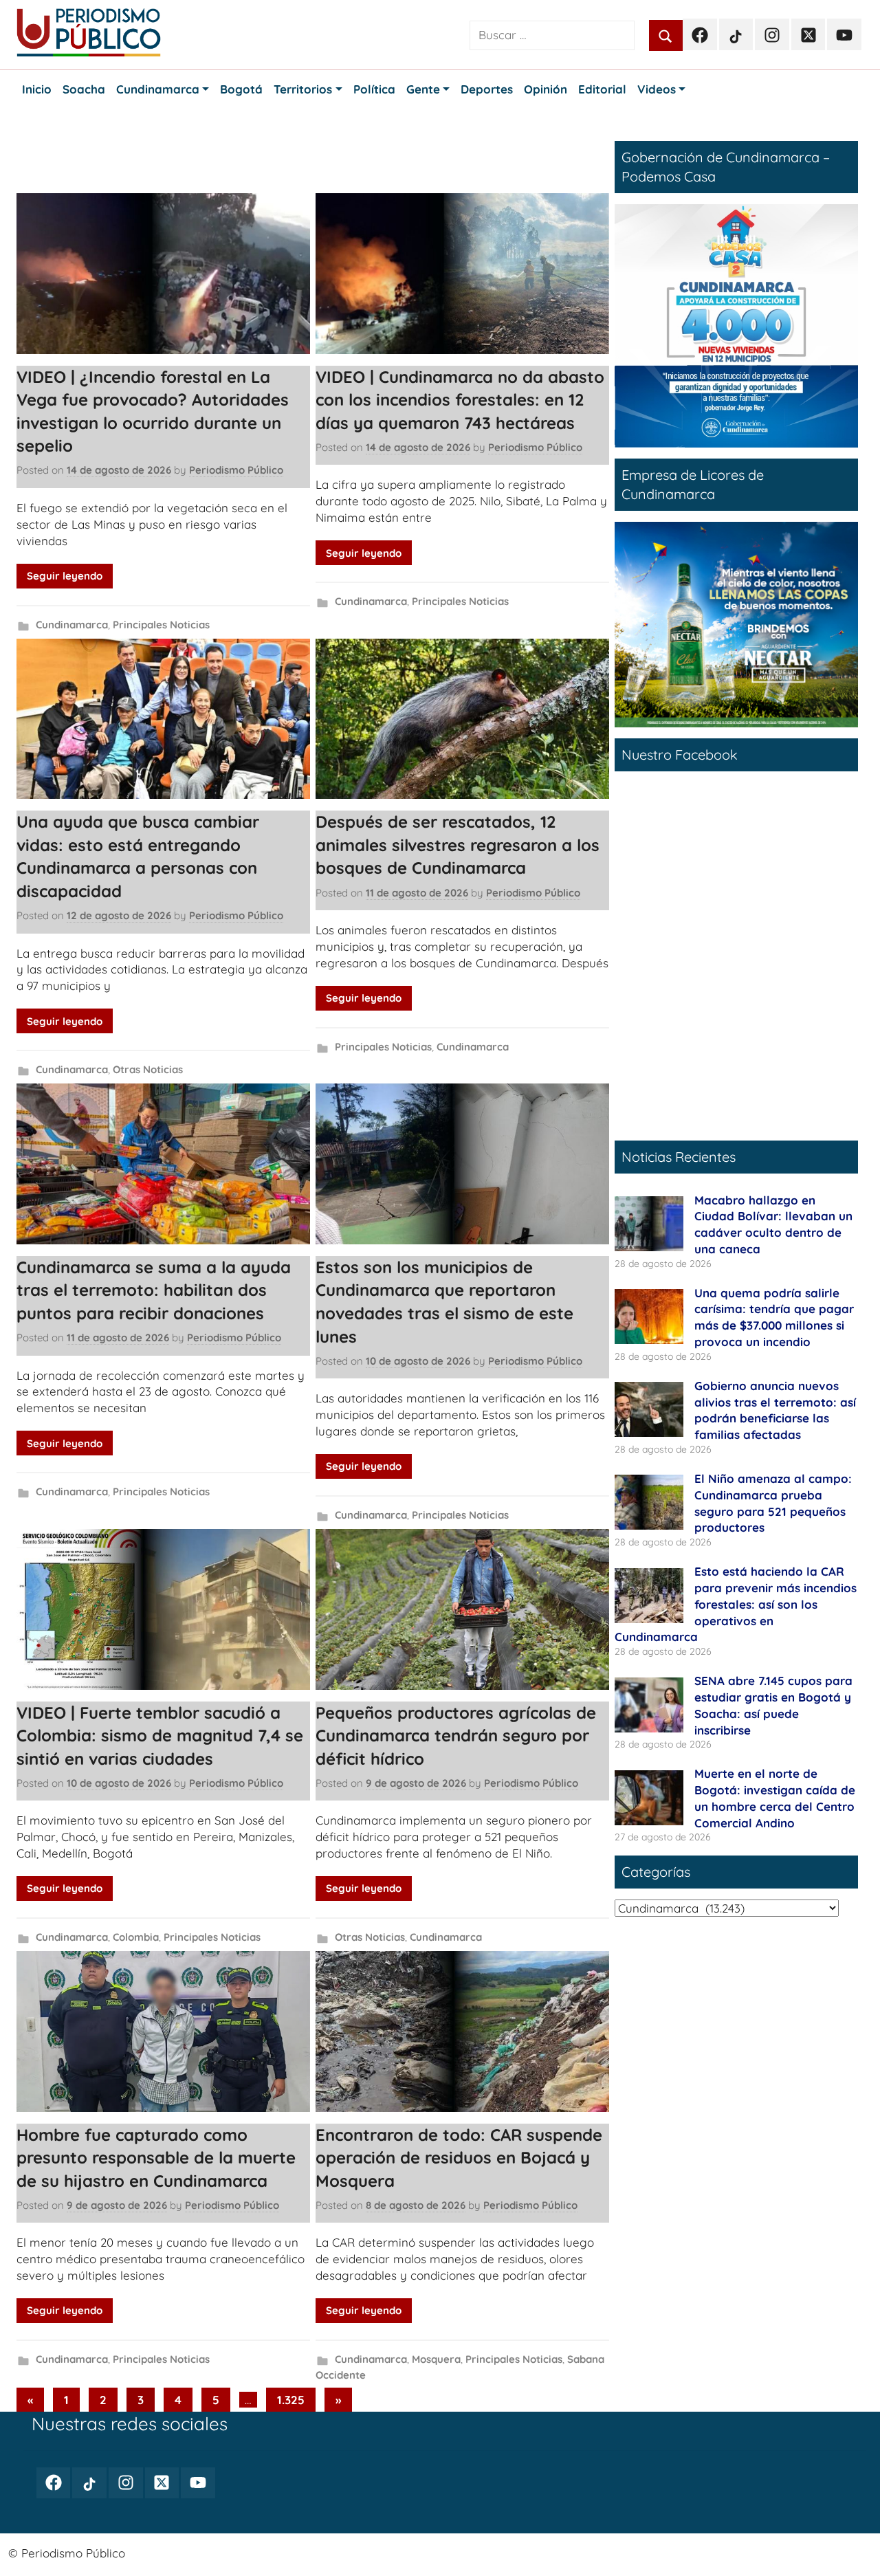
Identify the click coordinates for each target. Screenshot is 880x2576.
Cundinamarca (72, 625)
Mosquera (436, 2359)
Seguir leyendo (65, 576)
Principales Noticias (161, 625)
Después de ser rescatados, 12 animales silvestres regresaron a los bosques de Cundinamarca (458, 845)
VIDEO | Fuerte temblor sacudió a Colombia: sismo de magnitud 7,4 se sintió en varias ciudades (160, 1736)
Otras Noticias (148, 1069)
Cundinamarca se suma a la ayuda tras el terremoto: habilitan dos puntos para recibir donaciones (154, 1290)
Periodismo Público (236, 470)
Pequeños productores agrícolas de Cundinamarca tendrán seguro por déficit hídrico (456, 1736)
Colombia (136, 1937)
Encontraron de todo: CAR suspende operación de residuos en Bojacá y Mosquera (459, 2158)
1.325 (291, 2400)
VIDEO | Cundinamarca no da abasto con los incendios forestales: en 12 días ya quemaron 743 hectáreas (460, 400)
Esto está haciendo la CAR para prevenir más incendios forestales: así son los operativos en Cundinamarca (736, 1604)
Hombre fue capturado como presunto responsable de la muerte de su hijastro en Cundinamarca (156, 2158)
